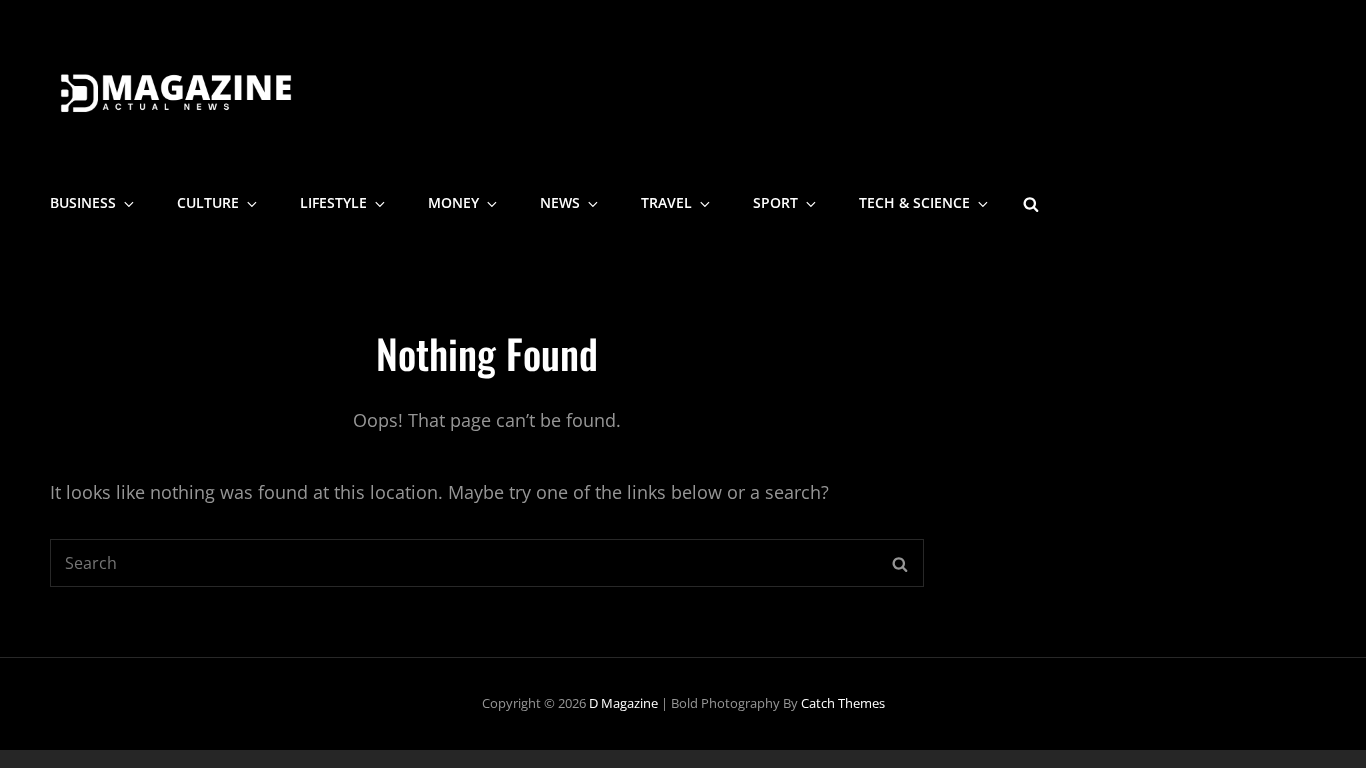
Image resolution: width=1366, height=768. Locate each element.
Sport (775, 202)
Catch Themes (843, 703)
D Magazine (623, 703)
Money (453, 202)
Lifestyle (333, 202)
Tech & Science (914, 202)
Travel (666, 202)
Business (83, 202)
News (560, 202)
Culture (208, 202)
